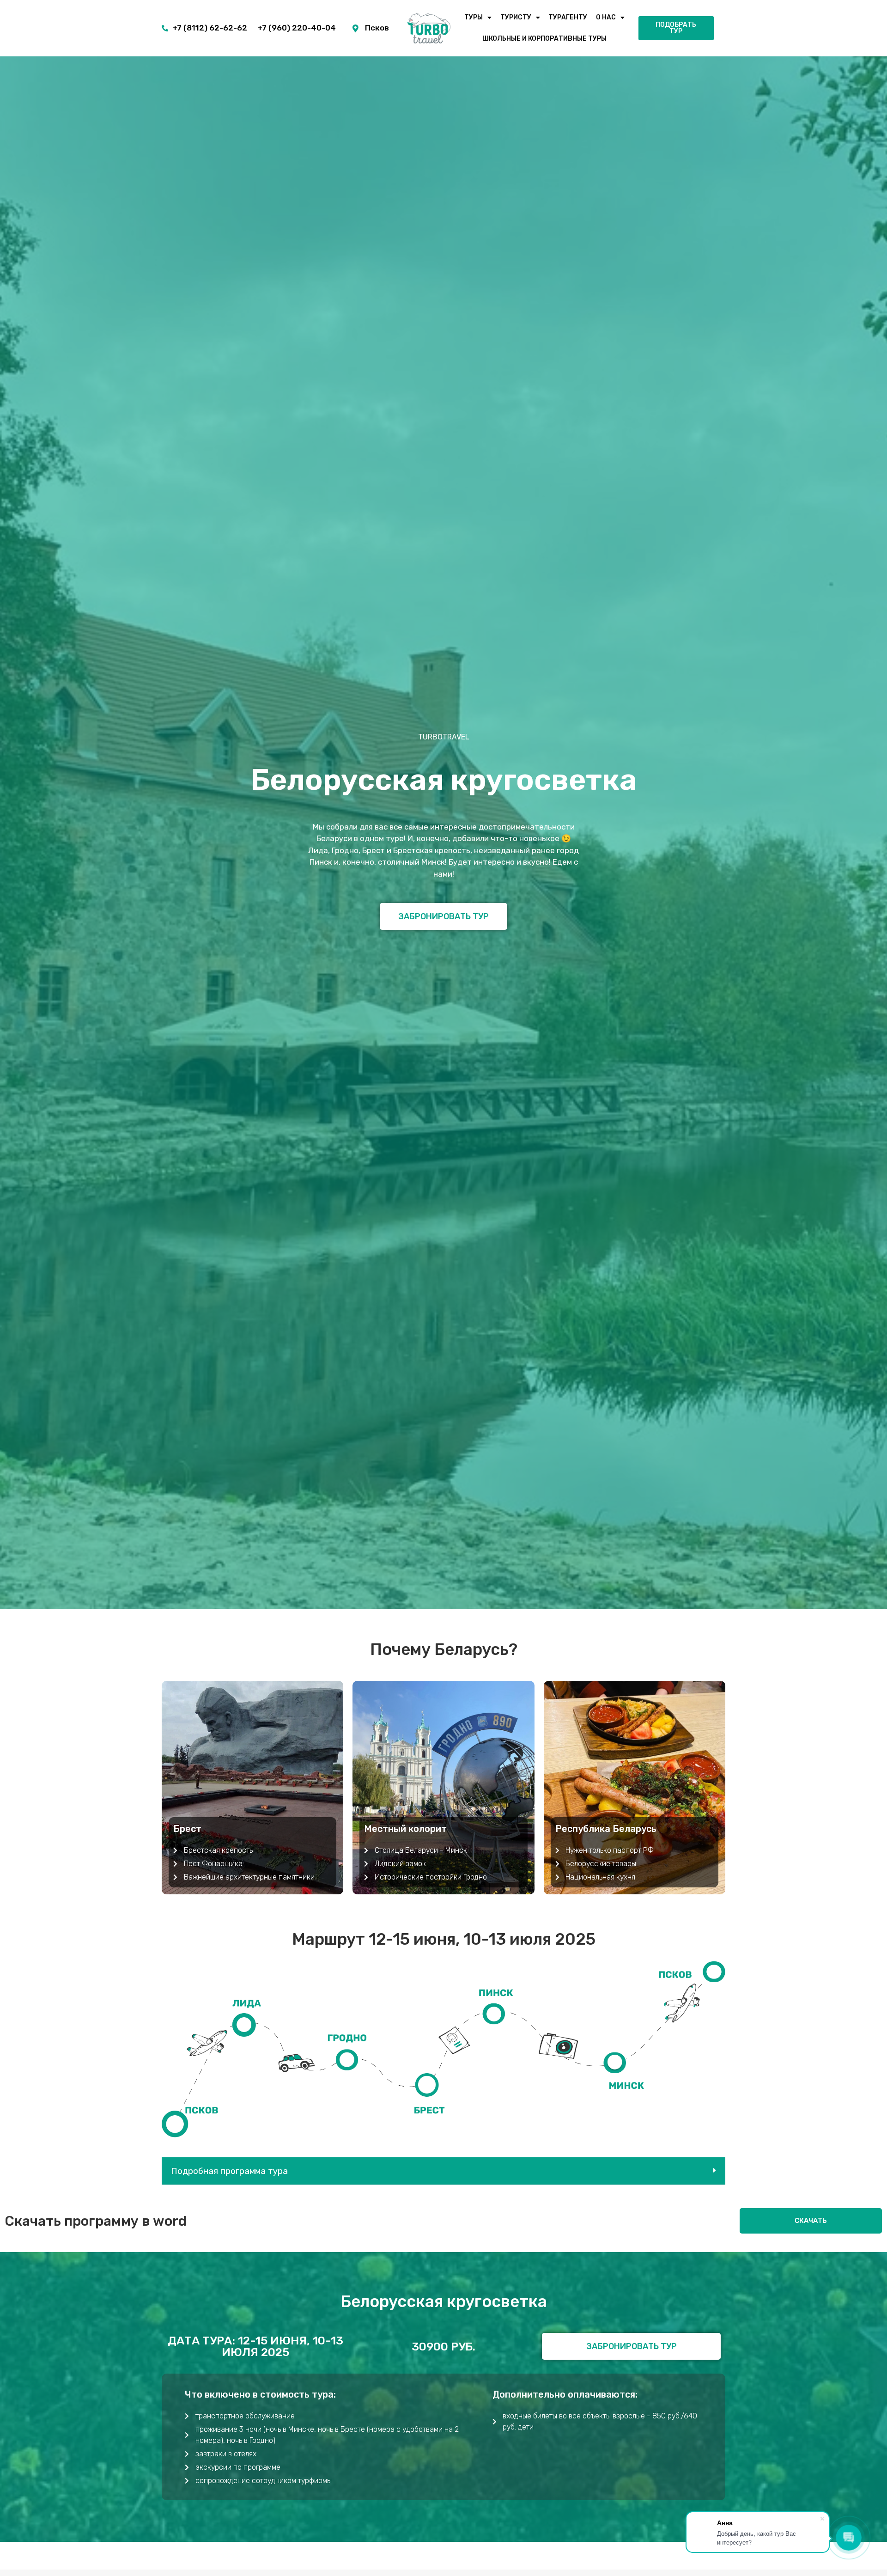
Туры (474, 17)
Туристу (516, 17)
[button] (443, 2171)
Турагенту (568, 17)
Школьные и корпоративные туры (544, 39)
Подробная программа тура (229, 2171)
